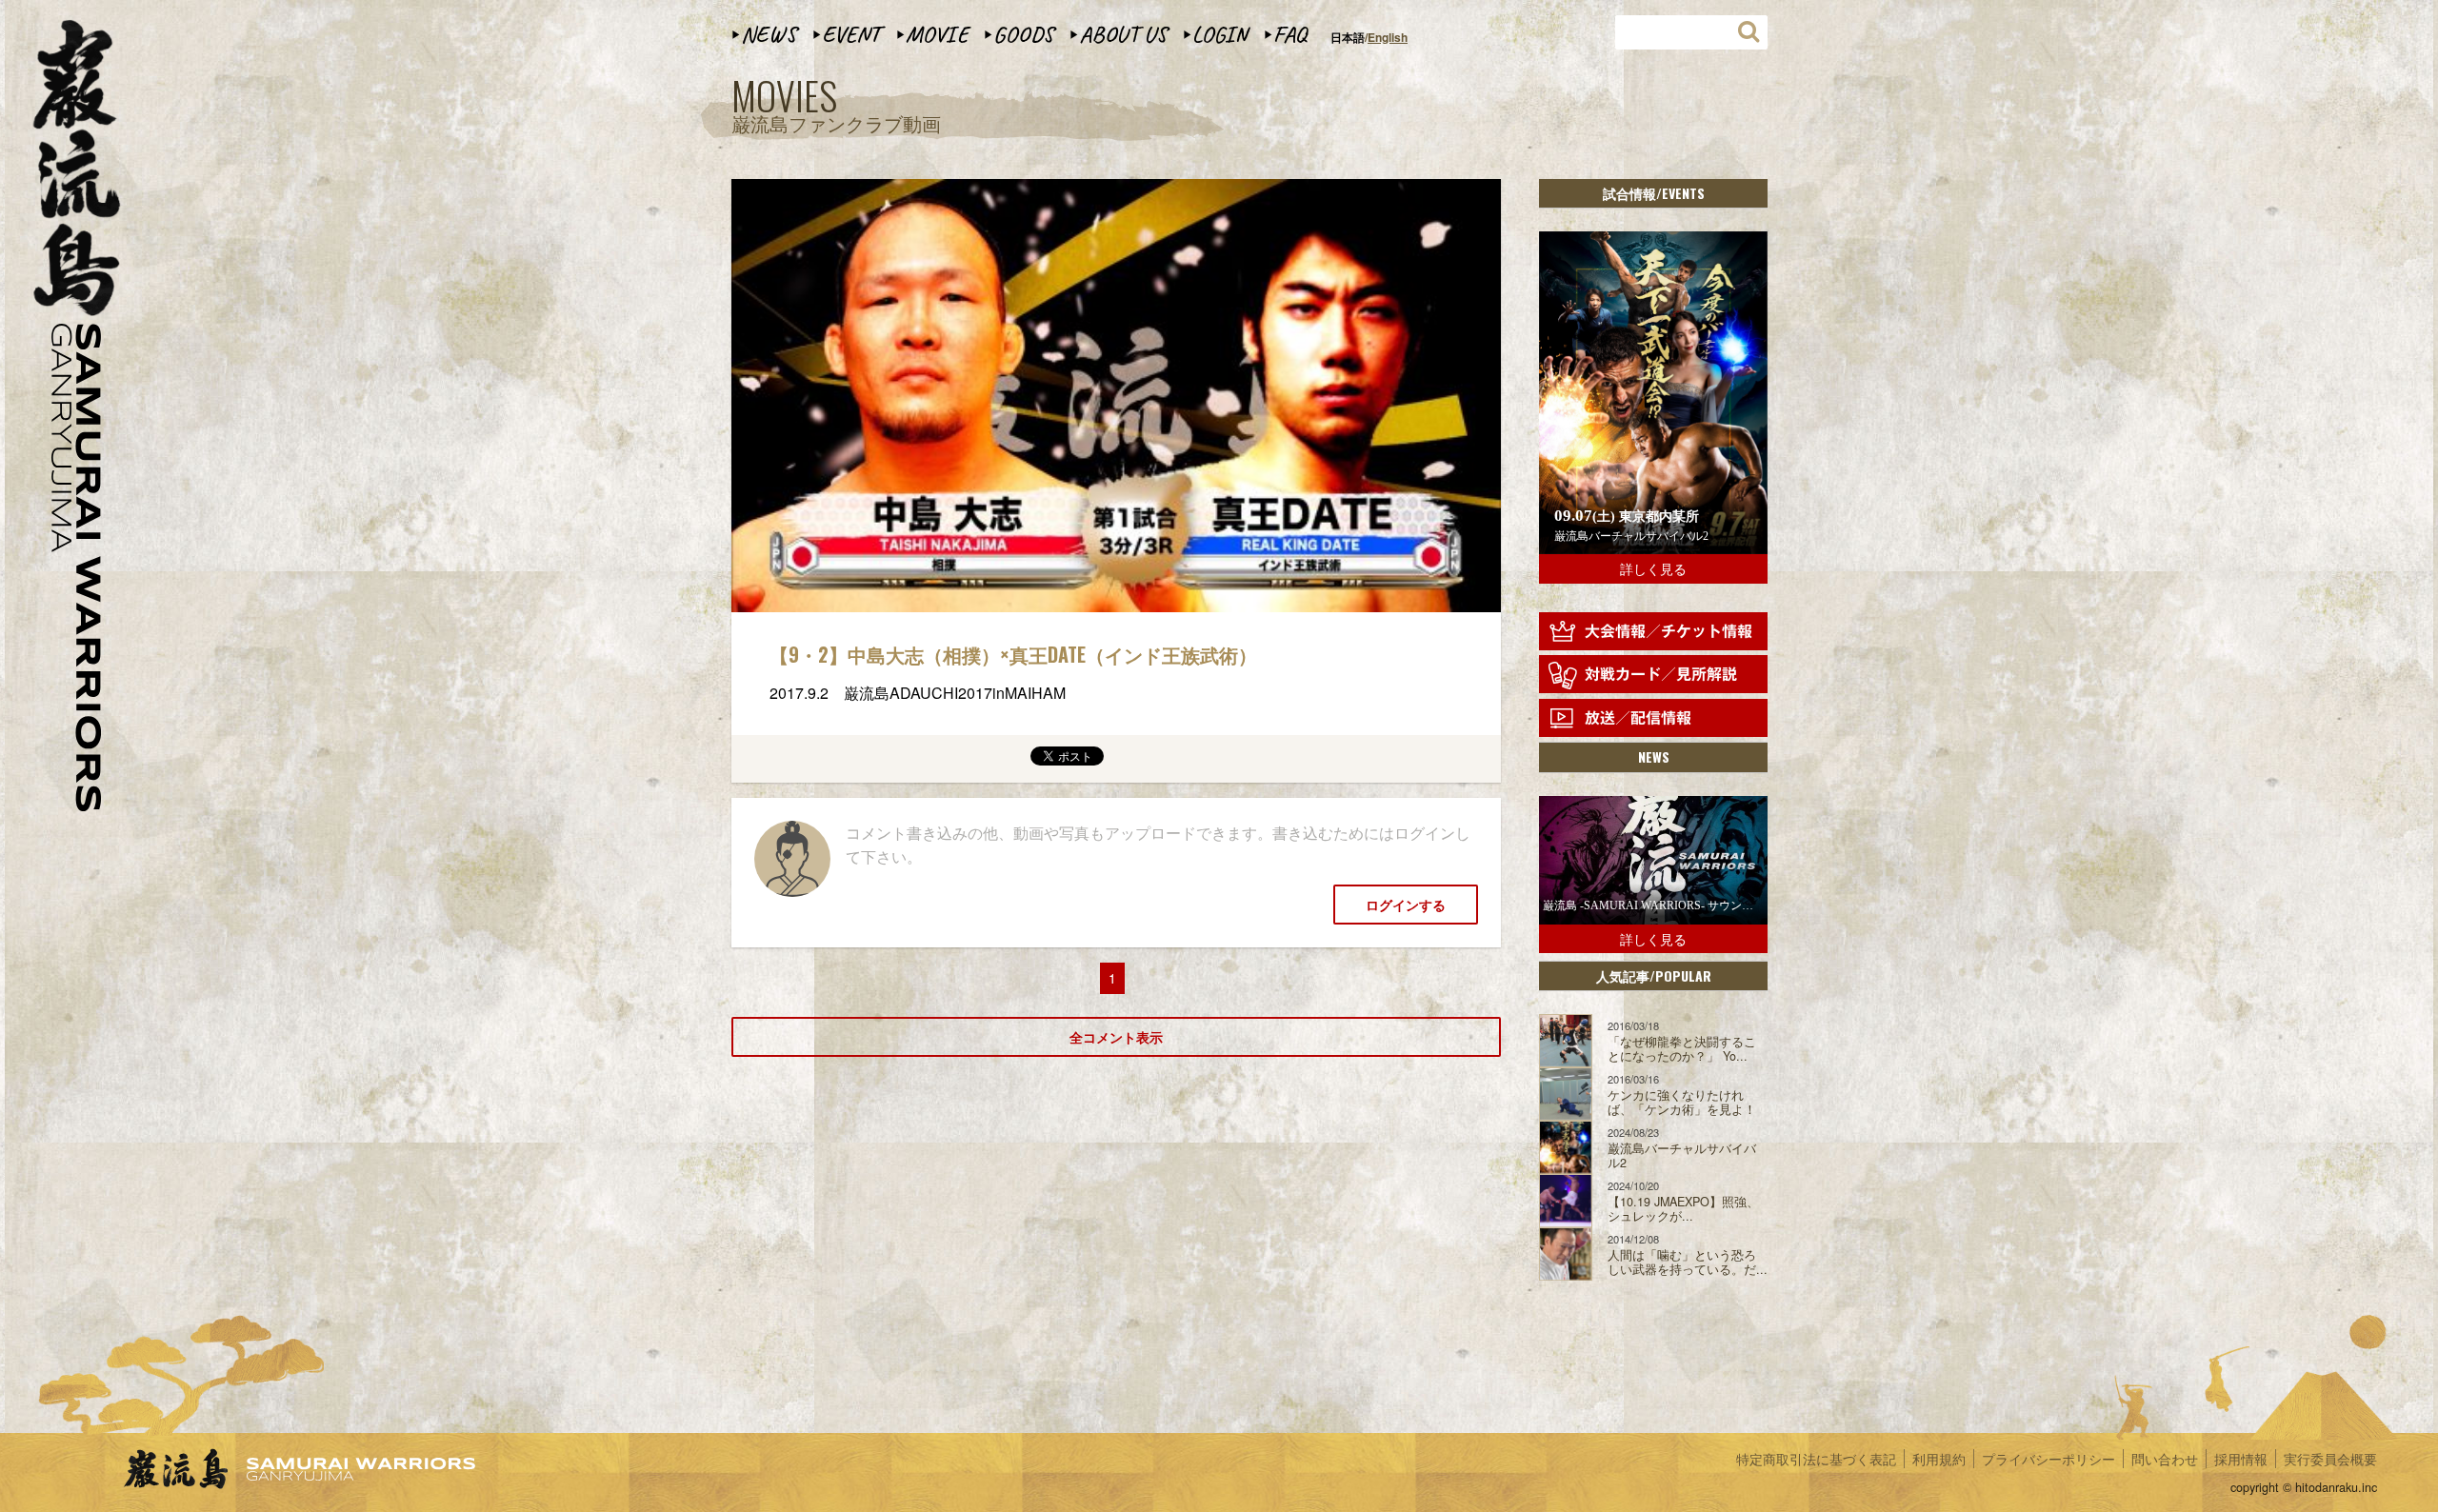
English (1388, 37)
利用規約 (1939, 1459)
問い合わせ (2165, 1459)
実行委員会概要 (2330, 1459)
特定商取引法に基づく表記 (1816, 1459)
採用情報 (2241, 1459)
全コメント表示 (1116, 1037)
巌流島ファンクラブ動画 (836, 107)
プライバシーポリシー (2048, 1459)
